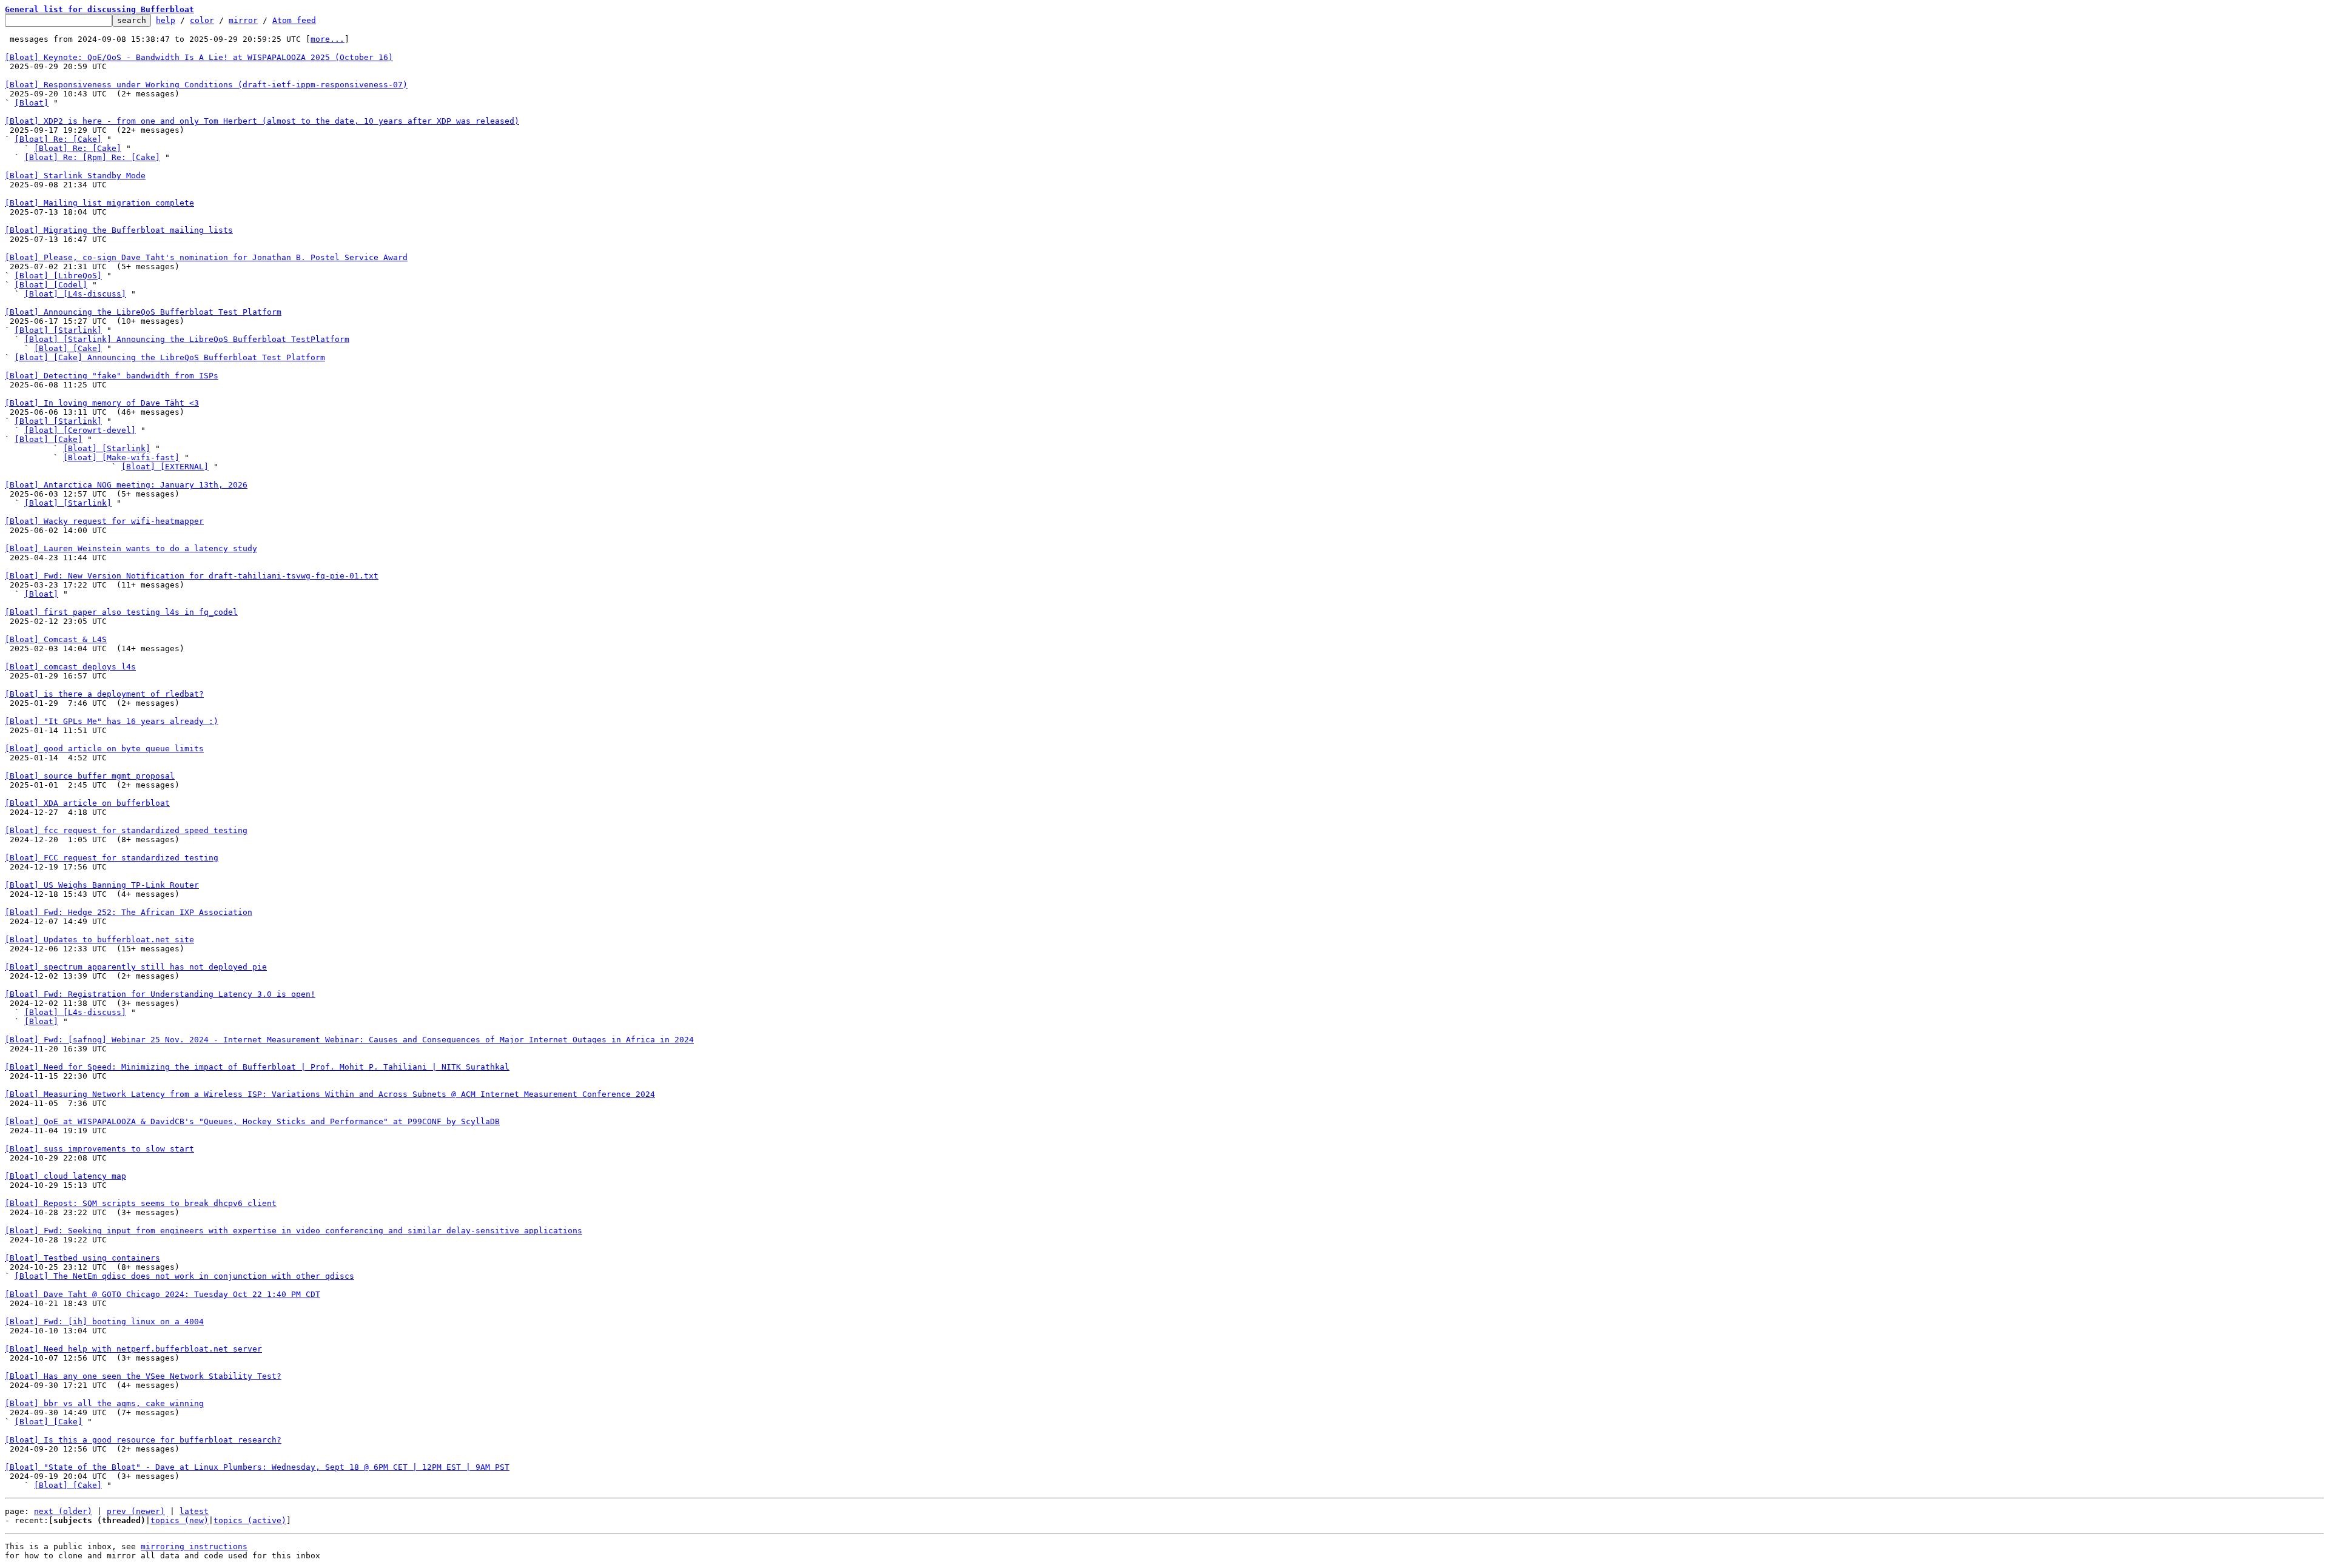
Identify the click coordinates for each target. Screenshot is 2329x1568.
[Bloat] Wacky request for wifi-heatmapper (104, 521)
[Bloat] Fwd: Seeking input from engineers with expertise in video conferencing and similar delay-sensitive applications (294, 1231)
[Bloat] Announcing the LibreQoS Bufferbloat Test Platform (143, 312)
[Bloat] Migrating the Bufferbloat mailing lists (119, 230)
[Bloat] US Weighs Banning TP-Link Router (102, 885)
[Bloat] (32, 103)
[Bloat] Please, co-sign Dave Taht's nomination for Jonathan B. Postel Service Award (206, 257)
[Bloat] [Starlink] (58, 330)
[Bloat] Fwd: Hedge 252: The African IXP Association (129, 912)
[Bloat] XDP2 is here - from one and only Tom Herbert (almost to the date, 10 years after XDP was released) (262, 121)
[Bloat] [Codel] (51, 285)
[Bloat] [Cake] (68, 348)
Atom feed (294, 20)
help (166, 20)
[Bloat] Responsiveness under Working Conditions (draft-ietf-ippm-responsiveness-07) (206, 85)
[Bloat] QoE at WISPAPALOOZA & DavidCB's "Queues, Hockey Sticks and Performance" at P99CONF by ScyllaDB (252, 1121)
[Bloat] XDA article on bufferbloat (87, 803)
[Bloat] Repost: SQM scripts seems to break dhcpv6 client (141, 1203)
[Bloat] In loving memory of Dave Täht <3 (102, 403)
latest (194, 1511)
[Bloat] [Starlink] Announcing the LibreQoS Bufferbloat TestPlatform (187, 339)
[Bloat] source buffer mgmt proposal (90, 776)
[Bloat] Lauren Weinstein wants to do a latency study (131, 548)
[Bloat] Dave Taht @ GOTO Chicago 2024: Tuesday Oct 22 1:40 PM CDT (163, 1294)
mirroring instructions (194, 1546)
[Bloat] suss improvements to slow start (99, 1149)
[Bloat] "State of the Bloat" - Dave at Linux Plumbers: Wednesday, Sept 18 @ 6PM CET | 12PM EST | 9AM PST (257, 1467)
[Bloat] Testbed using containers (82, 1258)
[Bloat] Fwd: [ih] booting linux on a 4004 (104, 1322)
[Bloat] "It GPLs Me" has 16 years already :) (112, 721)
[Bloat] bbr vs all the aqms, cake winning (104, 1403)
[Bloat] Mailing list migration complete (99, 203)
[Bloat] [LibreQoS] (58, 276)
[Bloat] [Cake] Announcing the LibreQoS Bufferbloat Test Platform (170, 357)
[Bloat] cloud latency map (66, 1176)
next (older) (63, 1511)
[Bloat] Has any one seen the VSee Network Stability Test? (143, 1376)
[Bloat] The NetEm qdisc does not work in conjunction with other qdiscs (184, 1276)
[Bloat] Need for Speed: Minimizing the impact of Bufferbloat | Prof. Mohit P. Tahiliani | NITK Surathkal (257, 1067)
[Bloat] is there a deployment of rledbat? (104, 694)
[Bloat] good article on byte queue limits (104, 749)
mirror (243, 20)
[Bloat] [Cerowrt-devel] (80, 430)
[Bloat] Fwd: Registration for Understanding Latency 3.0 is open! (160, 994)
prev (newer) (136, 1511)
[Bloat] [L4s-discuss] (75, 294)
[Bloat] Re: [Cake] (58, 139)
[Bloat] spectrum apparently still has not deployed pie (136, 967)
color (202, 20)
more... (328, 39)
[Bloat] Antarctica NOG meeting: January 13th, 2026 (126, 485)
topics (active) (250, 1520)
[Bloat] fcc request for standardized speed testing (126, 830)
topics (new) (180, 1520)
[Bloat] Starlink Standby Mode (75, 176)
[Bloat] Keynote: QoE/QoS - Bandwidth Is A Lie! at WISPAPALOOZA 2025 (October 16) (199, 57)
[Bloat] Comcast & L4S (56, 639)
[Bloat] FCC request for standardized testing (112, 858)
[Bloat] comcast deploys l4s (70, 667)
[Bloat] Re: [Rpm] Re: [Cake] (92, 157)
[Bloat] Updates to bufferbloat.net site (99, 940)
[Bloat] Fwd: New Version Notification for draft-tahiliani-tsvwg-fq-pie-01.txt (192, 576)
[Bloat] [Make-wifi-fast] (121, 457)
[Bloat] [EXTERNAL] (165, 467)
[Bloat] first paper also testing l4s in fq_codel (121, 612)
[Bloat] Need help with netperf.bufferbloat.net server (133, 1349)
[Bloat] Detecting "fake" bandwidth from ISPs (112, 376)
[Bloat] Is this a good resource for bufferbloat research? (143, 1440)
